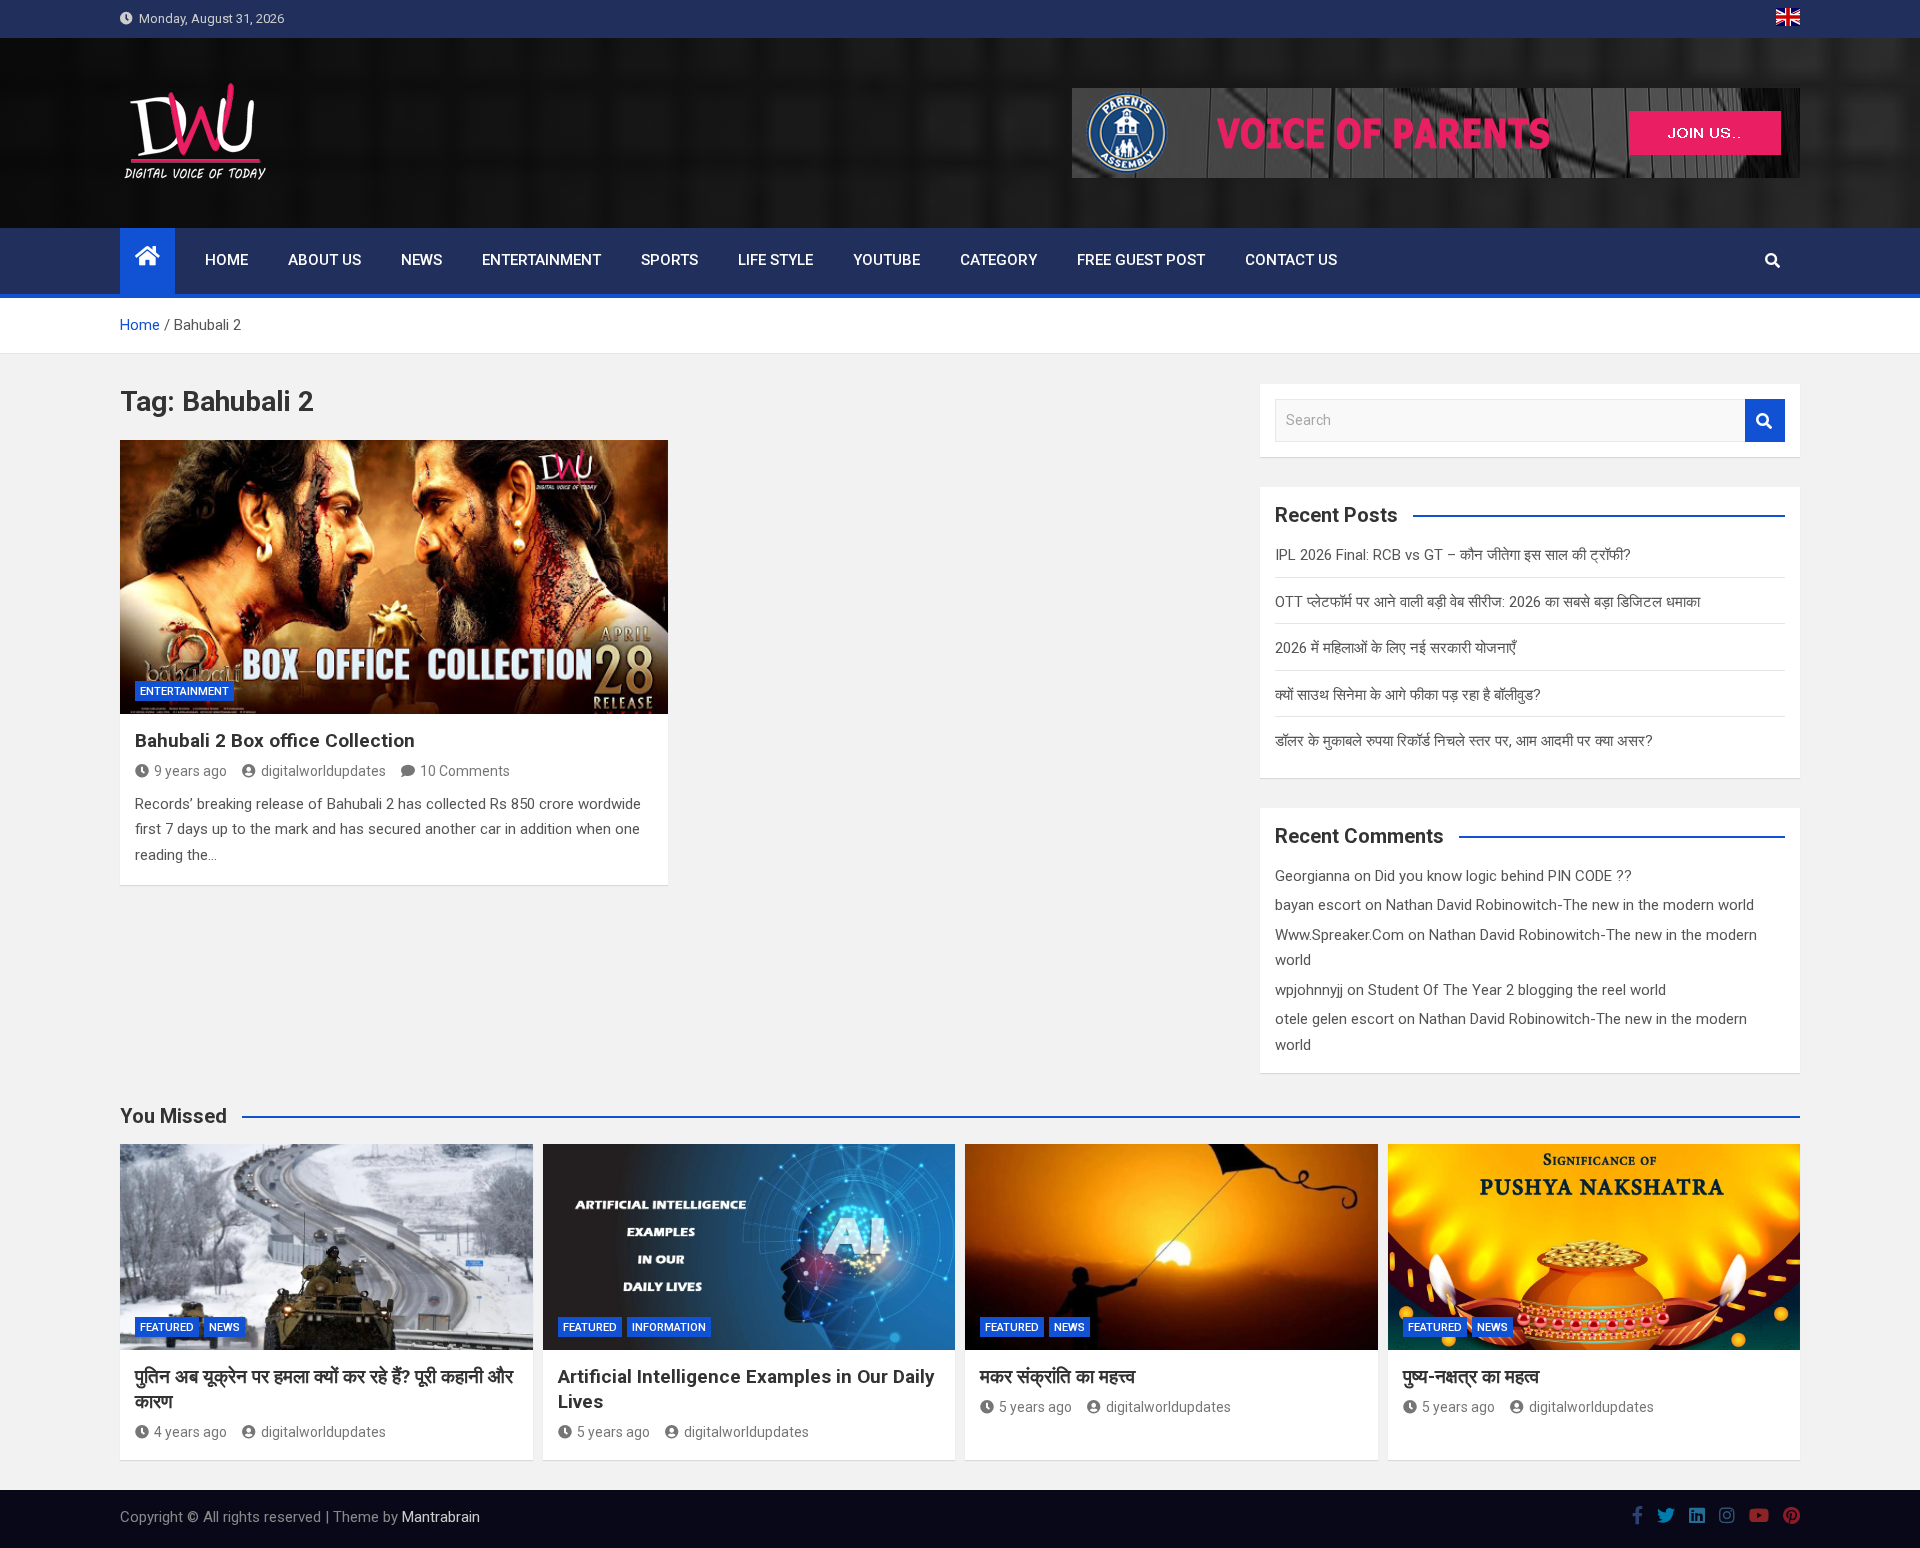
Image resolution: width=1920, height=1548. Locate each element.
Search (1765, 420)
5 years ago (613, 1432)
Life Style (775, 260)
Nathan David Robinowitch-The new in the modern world (1570, 905)
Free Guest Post (1141, 260)
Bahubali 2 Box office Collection (275, 740)
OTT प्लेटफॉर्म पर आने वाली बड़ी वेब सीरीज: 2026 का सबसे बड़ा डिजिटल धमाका (1487, 602)
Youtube (886, 260)
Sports (669, 260)
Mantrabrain (441, 1517)
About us (324, 260)
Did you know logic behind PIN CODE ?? (1503, 876)
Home (226, 260)
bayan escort (1318, 905)
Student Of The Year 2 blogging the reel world (1517, 990)
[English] (1788, 19)
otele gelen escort (1334, 1019)
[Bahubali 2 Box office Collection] (394, 577)
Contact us (1291, 260)
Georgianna (1312, 876)
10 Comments (465, 771)
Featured (167, 1327)
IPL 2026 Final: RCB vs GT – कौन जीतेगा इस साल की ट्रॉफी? (1453, 555)
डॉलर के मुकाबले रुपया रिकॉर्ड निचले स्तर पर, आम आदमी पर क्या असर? (1464, 741)
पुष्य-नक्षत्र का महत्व (1471, 1376)
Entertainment (541, 260)
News (421, 260)
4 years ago (190, 1432)
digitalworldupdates (323, 771)
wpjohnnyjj (1309, 990)
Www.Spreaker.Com (1339, 935)
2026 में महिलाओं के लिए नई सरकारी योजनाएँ (1395, 648)
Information (669, 1327)
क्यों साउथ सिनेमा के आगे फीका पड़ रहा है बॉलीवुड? (1408, 695)
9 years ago (190, 771)
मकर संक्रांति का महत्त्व (1057, 1376)
